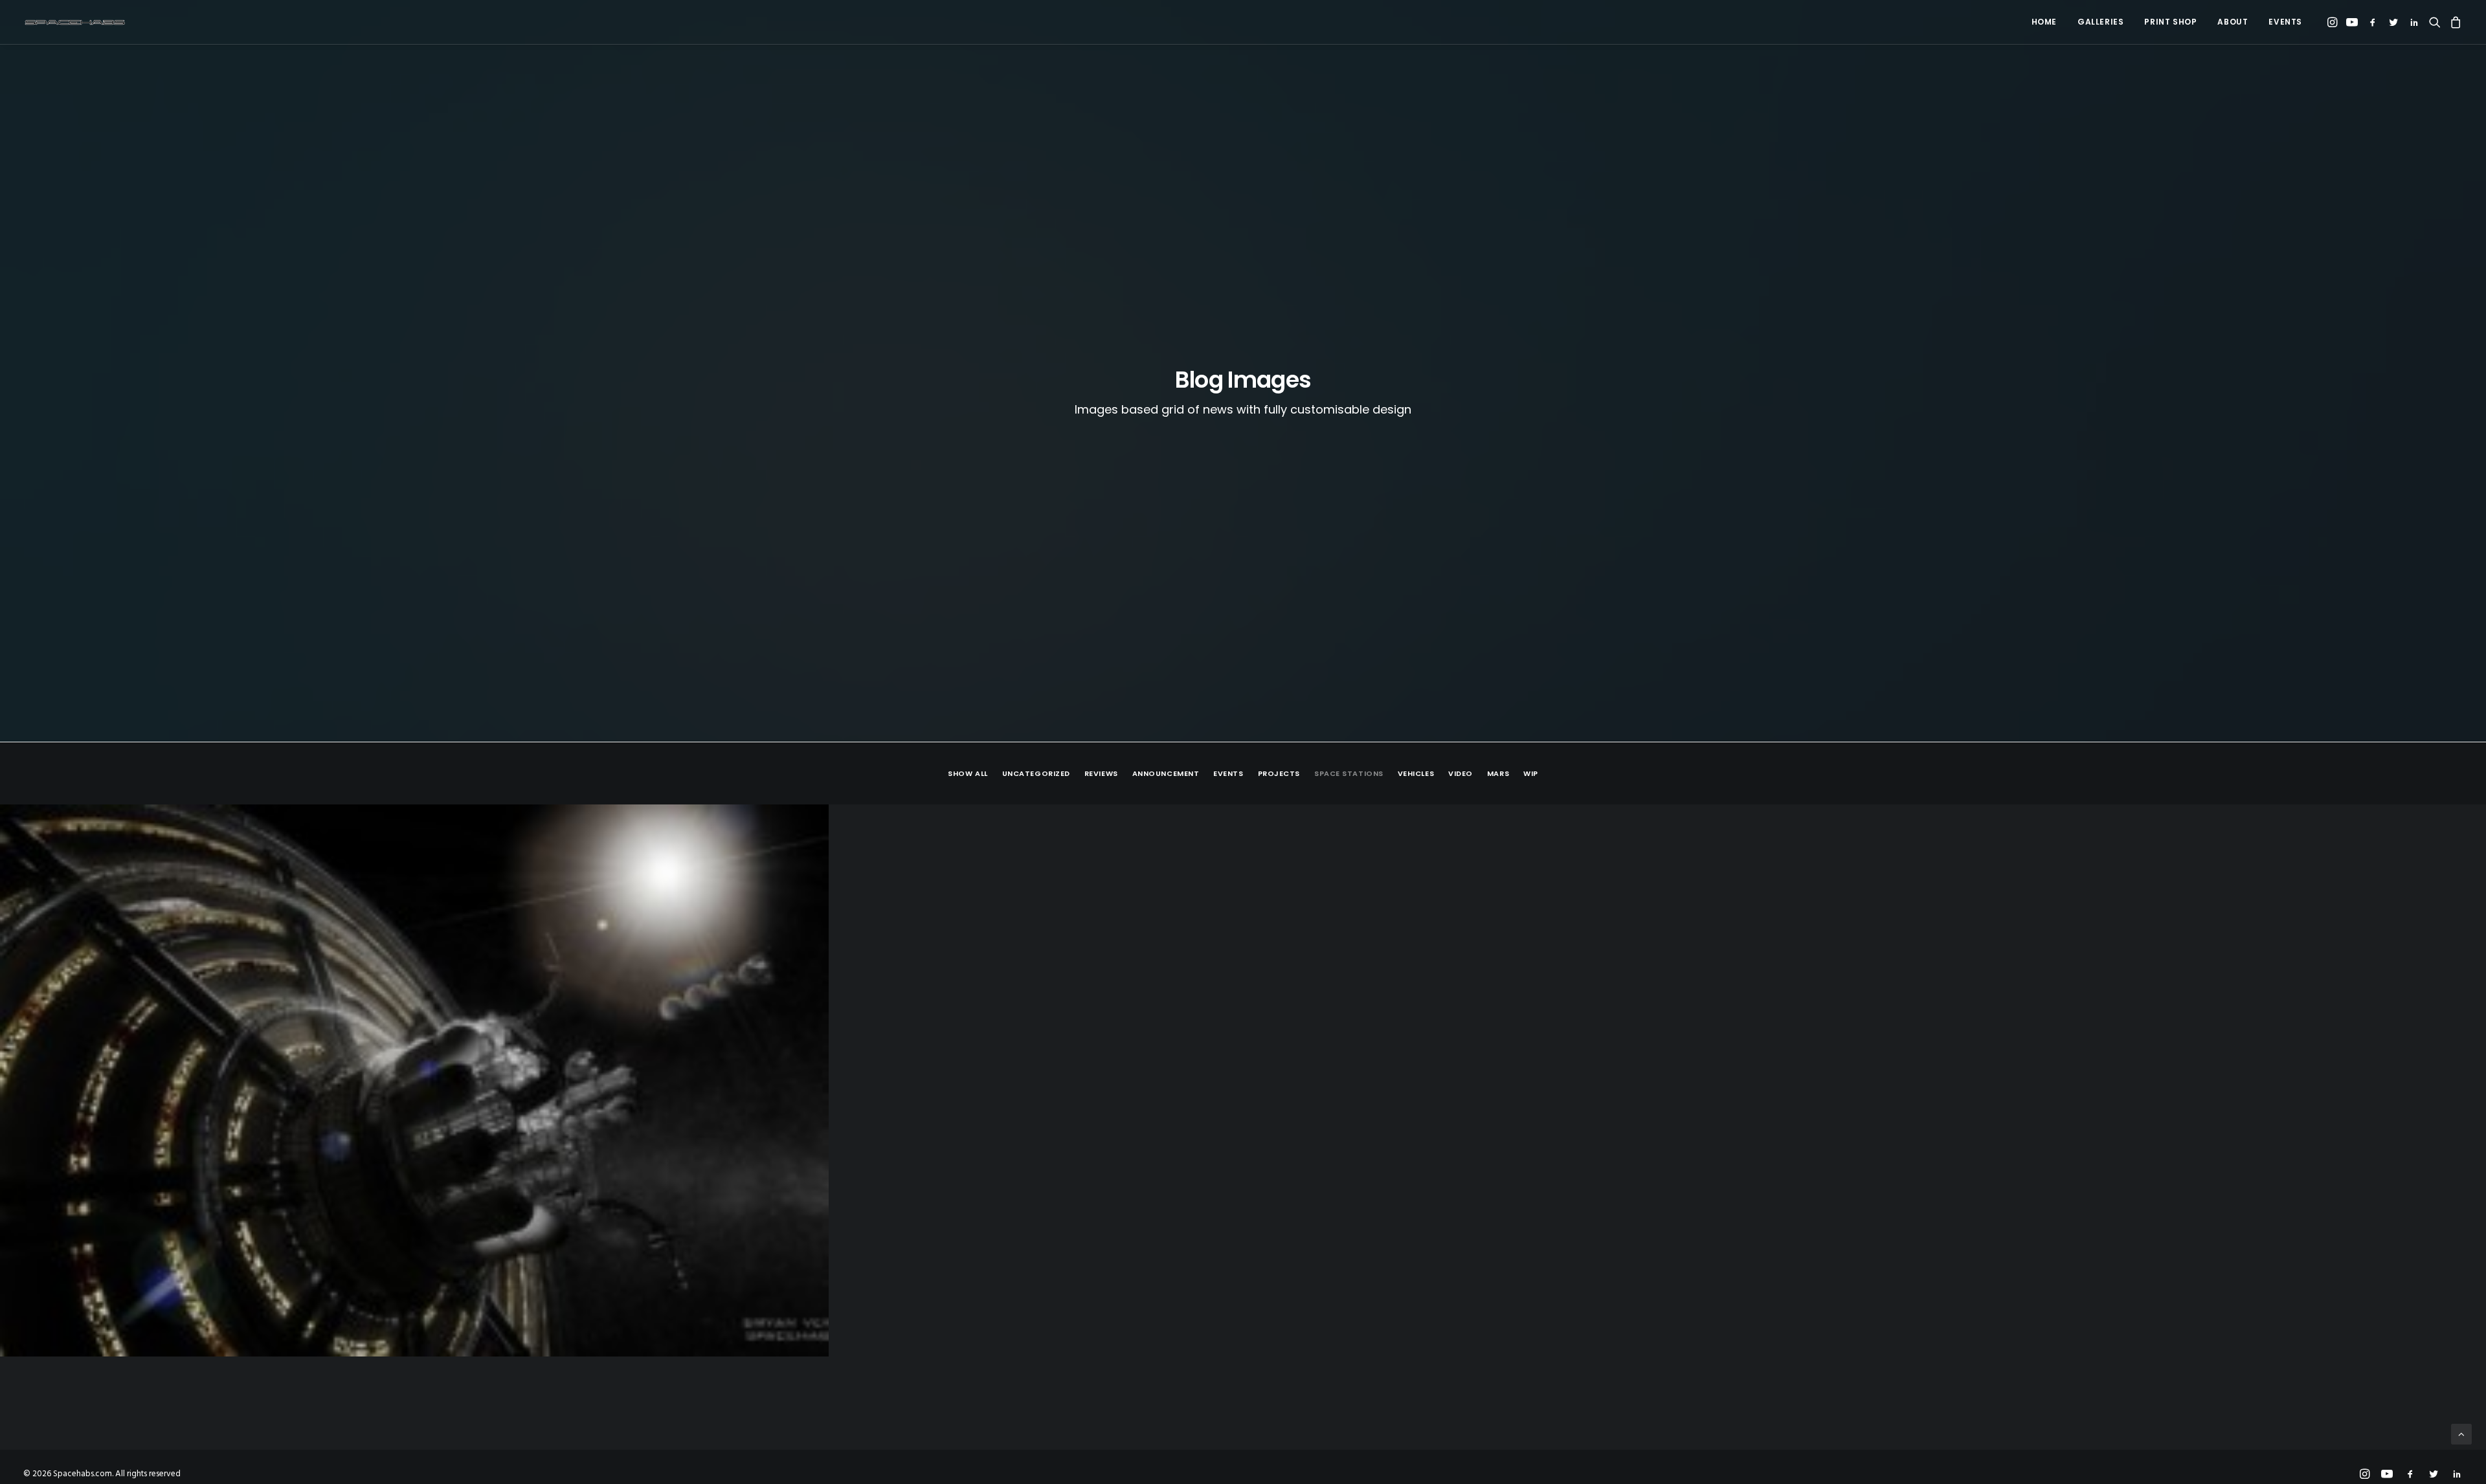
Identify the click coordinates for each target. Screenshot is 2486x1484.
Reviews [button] (1101, 773)
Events (2285, 22)
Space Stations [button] (1349, 773)
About (2233, 22)
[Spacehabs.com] (75, 22)
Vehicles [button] (1416, 773)
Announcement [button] (1166, 773)
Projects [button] (1279, 773)
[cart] (2454, 22)
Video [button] (1461, 773)
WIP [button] (1531, 773)
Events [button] (1228, 773)
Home (2044, 22)
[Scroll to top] (2461, 1434)
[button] (2334, 22)
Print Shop (2170, 22)
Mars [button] (1498, 773)
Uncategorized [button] (1036, 773)
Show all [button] (968, 773)
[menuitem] (2044, 22)
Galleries (2100, 22)
